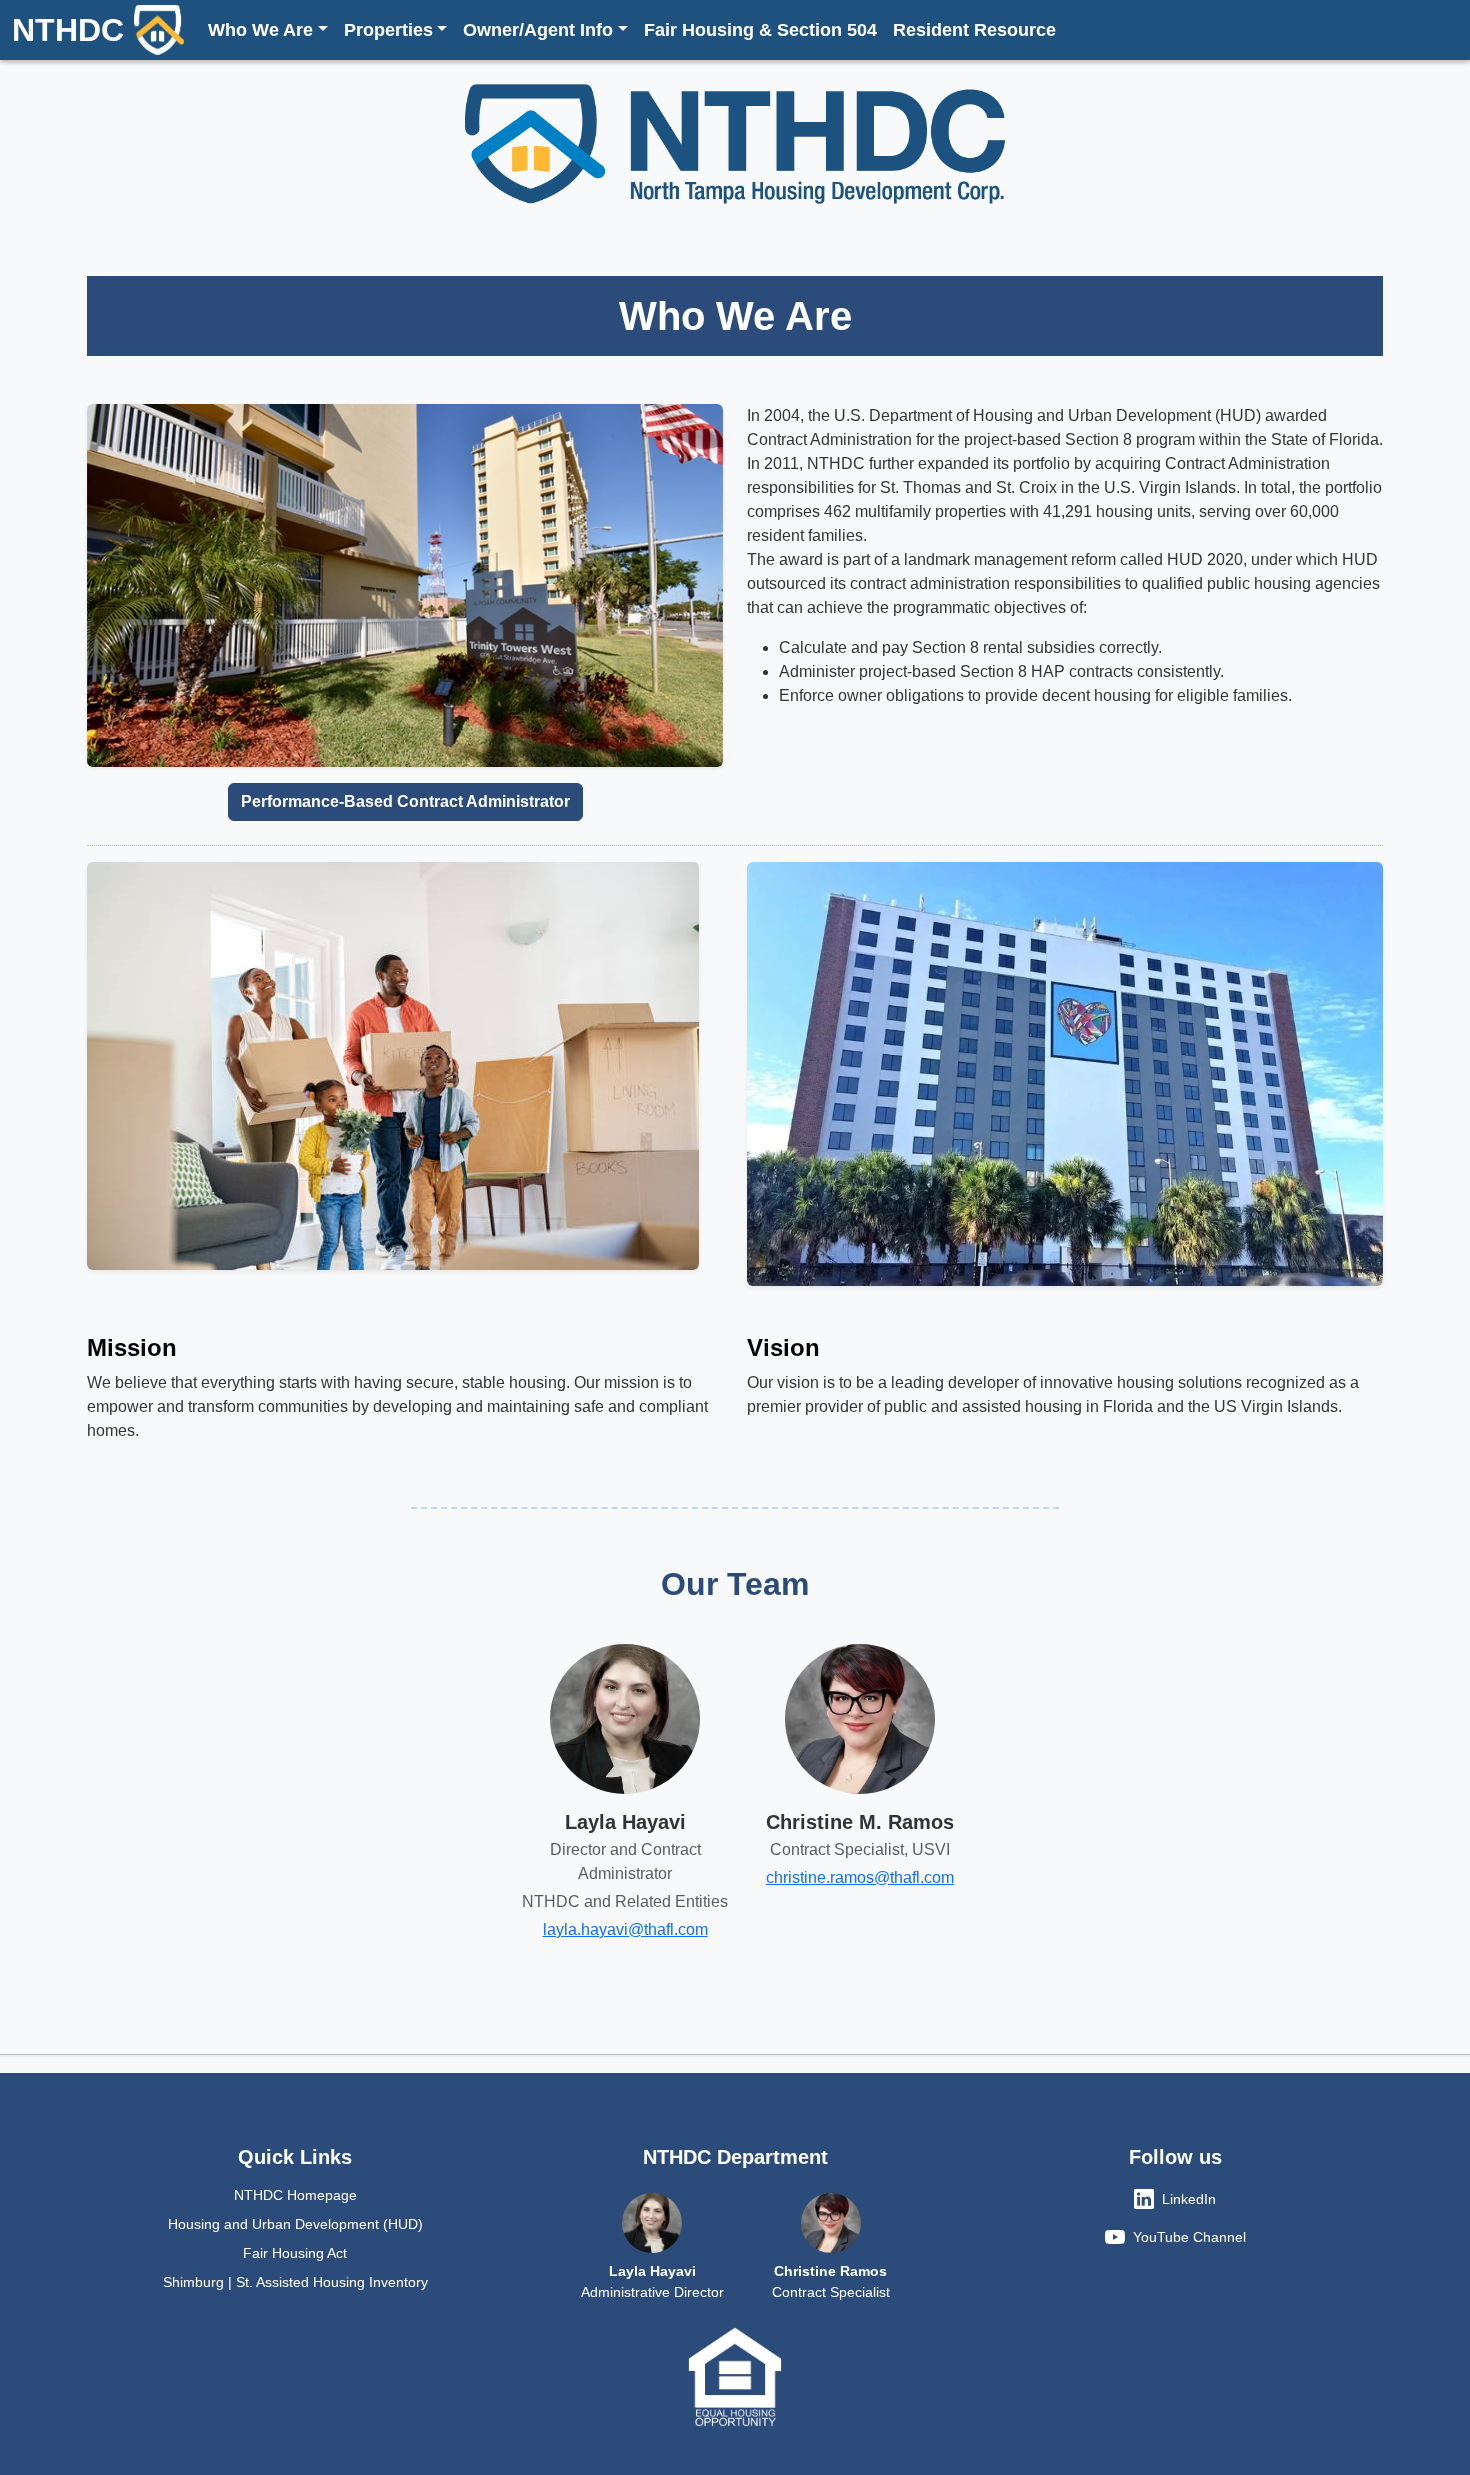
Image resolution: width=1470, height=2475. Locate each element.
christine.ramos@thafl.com (860, 1877)
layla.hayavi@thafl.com (625, 1929)
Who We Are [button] (260, 30)
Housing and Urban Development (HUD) (295, 2224)
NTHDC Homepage (295, 2195)
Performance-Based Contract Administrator (405, 801)
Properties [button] (388, 30)
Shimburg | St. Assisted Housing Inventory (295, 2282)
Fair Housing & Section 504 (760, 30)
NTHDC (68, 30)
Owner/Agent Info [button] (538, 30)
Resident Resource (974, 30)
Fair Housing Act (295, 2253)
